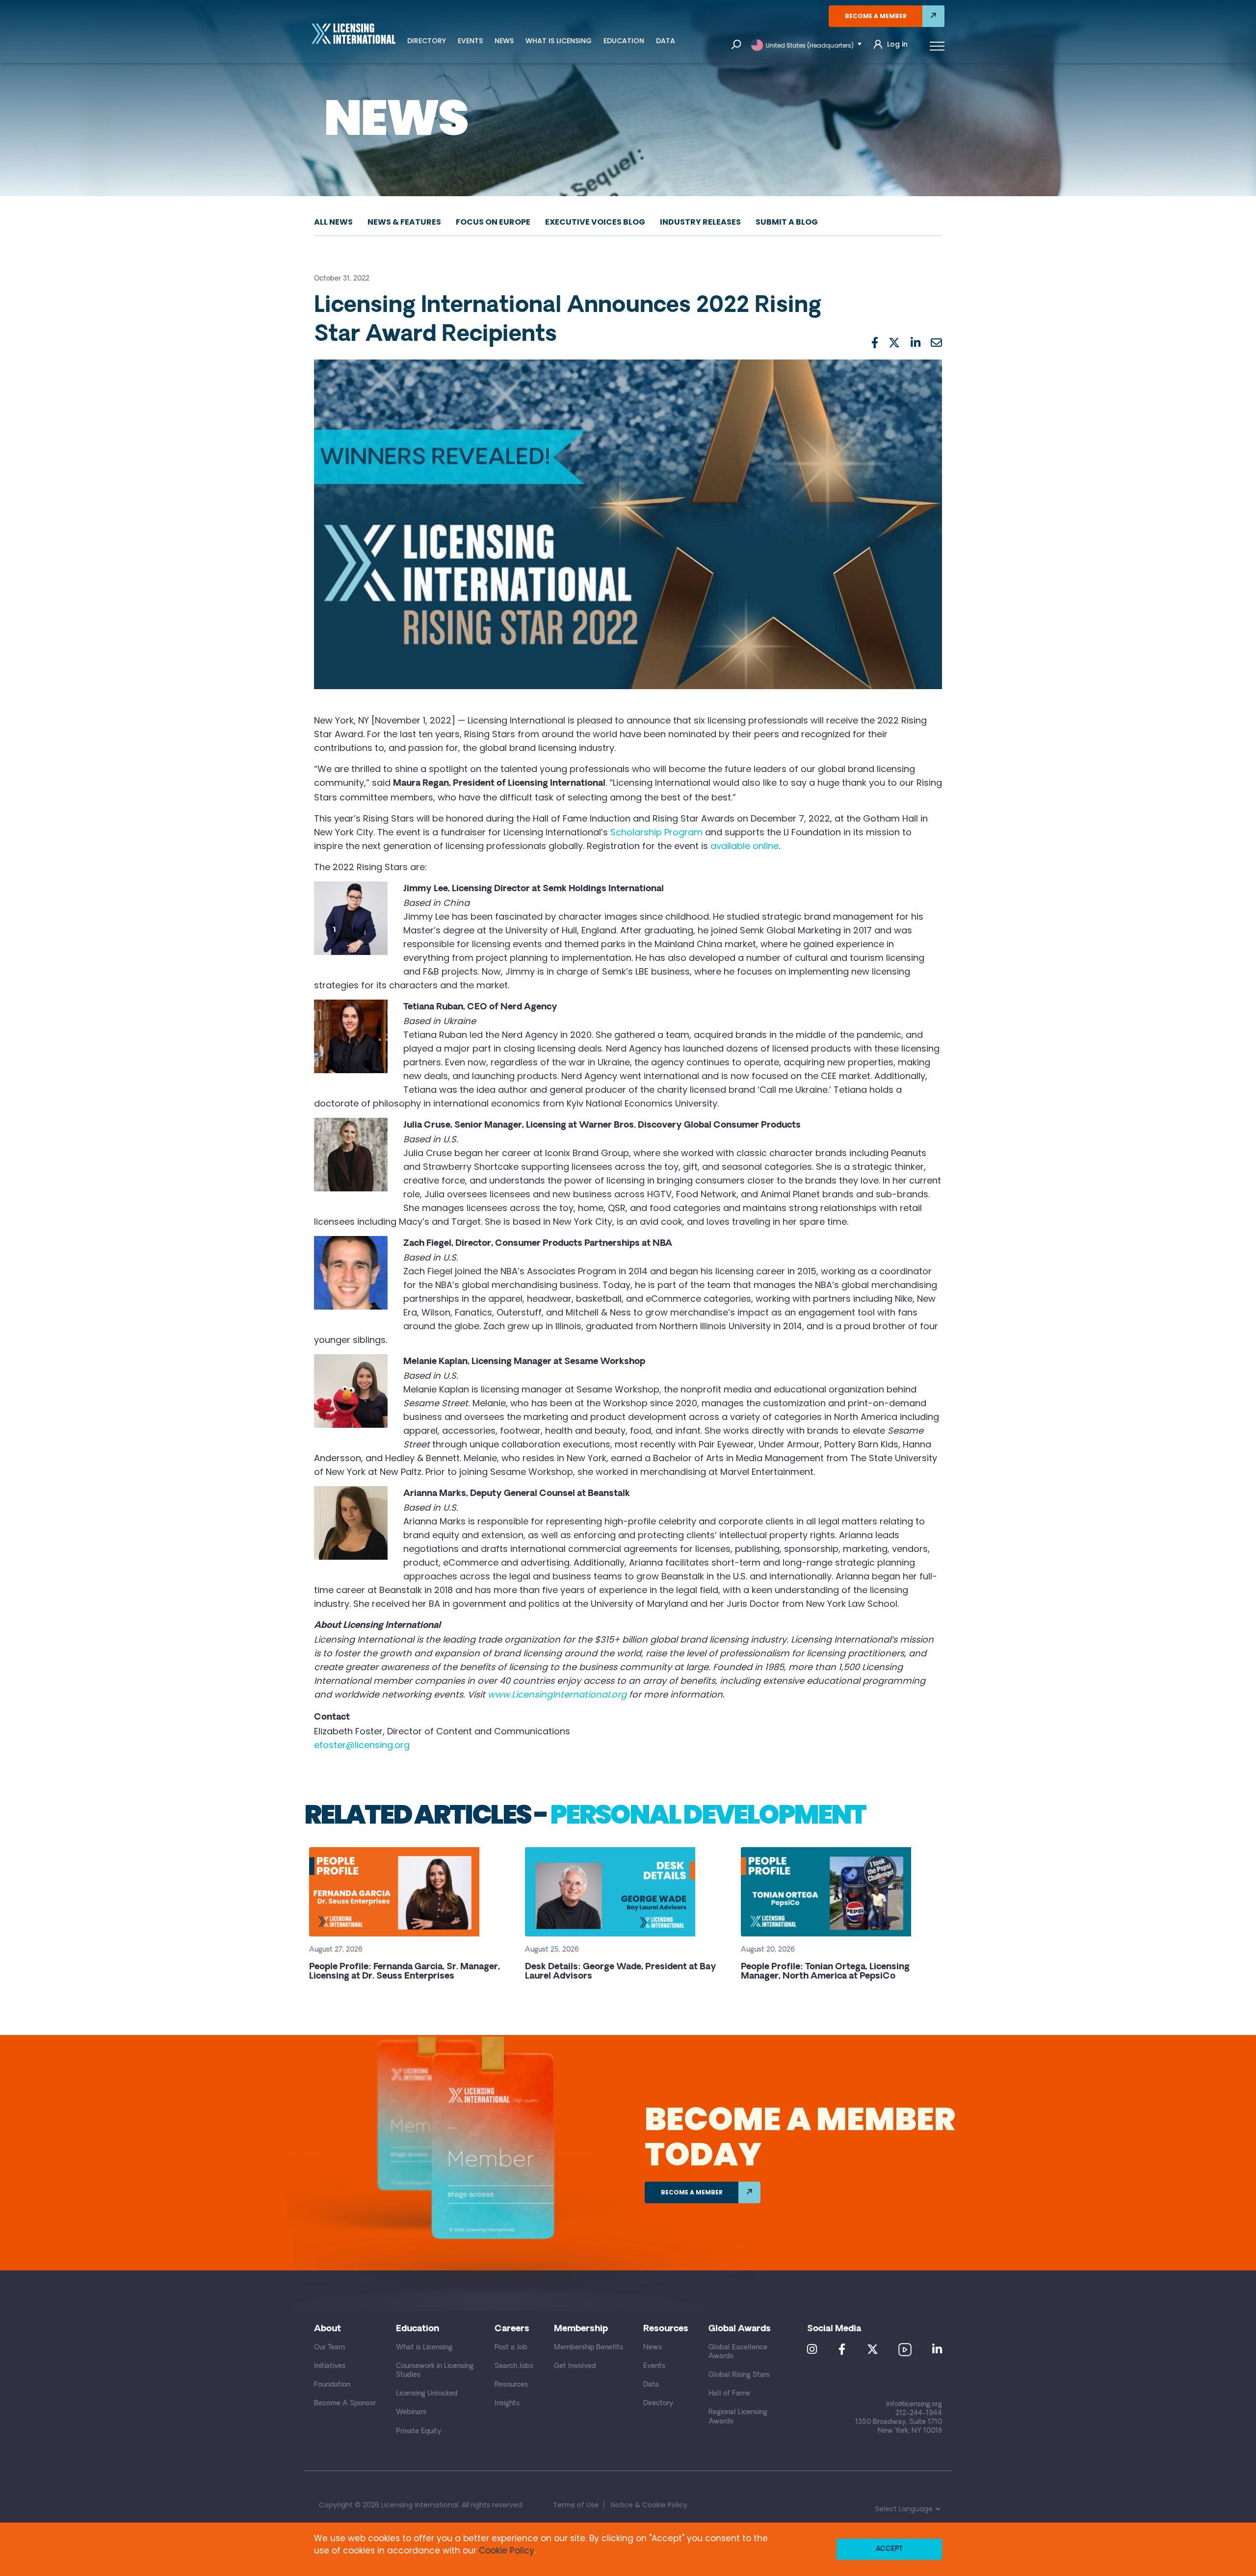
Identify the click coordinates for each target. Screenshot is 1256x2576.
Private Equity (419, 2432)
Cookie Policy (507, 2550)
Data (666, 41)
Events (470, 41)
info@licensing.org (914, 2405)
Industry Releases (700, 222)
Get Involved (575, 2366)
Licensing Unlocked (427, 2394)
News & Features (404, 222)
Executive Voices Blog (595, 222)
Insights (507, 2404)
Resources (511, 2385)
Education (624, 41)
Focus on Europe (493, 222)
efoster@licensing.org (362, 1745)
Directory (427, 41)
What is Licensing (559, 41)
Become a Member (876, 16)
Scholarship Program (656, 832)
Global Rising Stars (739, 2375)
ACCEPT (889, 2549)
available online (745, 846)
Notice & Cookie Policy (649, 2505)
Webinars (411, 2412)
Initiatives (330, 2366)
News (504, 41)
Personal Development (708, 1814)
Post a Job (511, 2348)
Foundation (332, 2385)
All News (333, 222)
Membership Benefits (589, 2348)
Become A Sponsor (345, 2404)
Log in (897, 44)
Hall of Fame (729, 2394)
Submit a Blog (787, 222)
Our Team (329, 2348)
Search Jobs (514, 2366)
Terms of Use (576, 2505)
